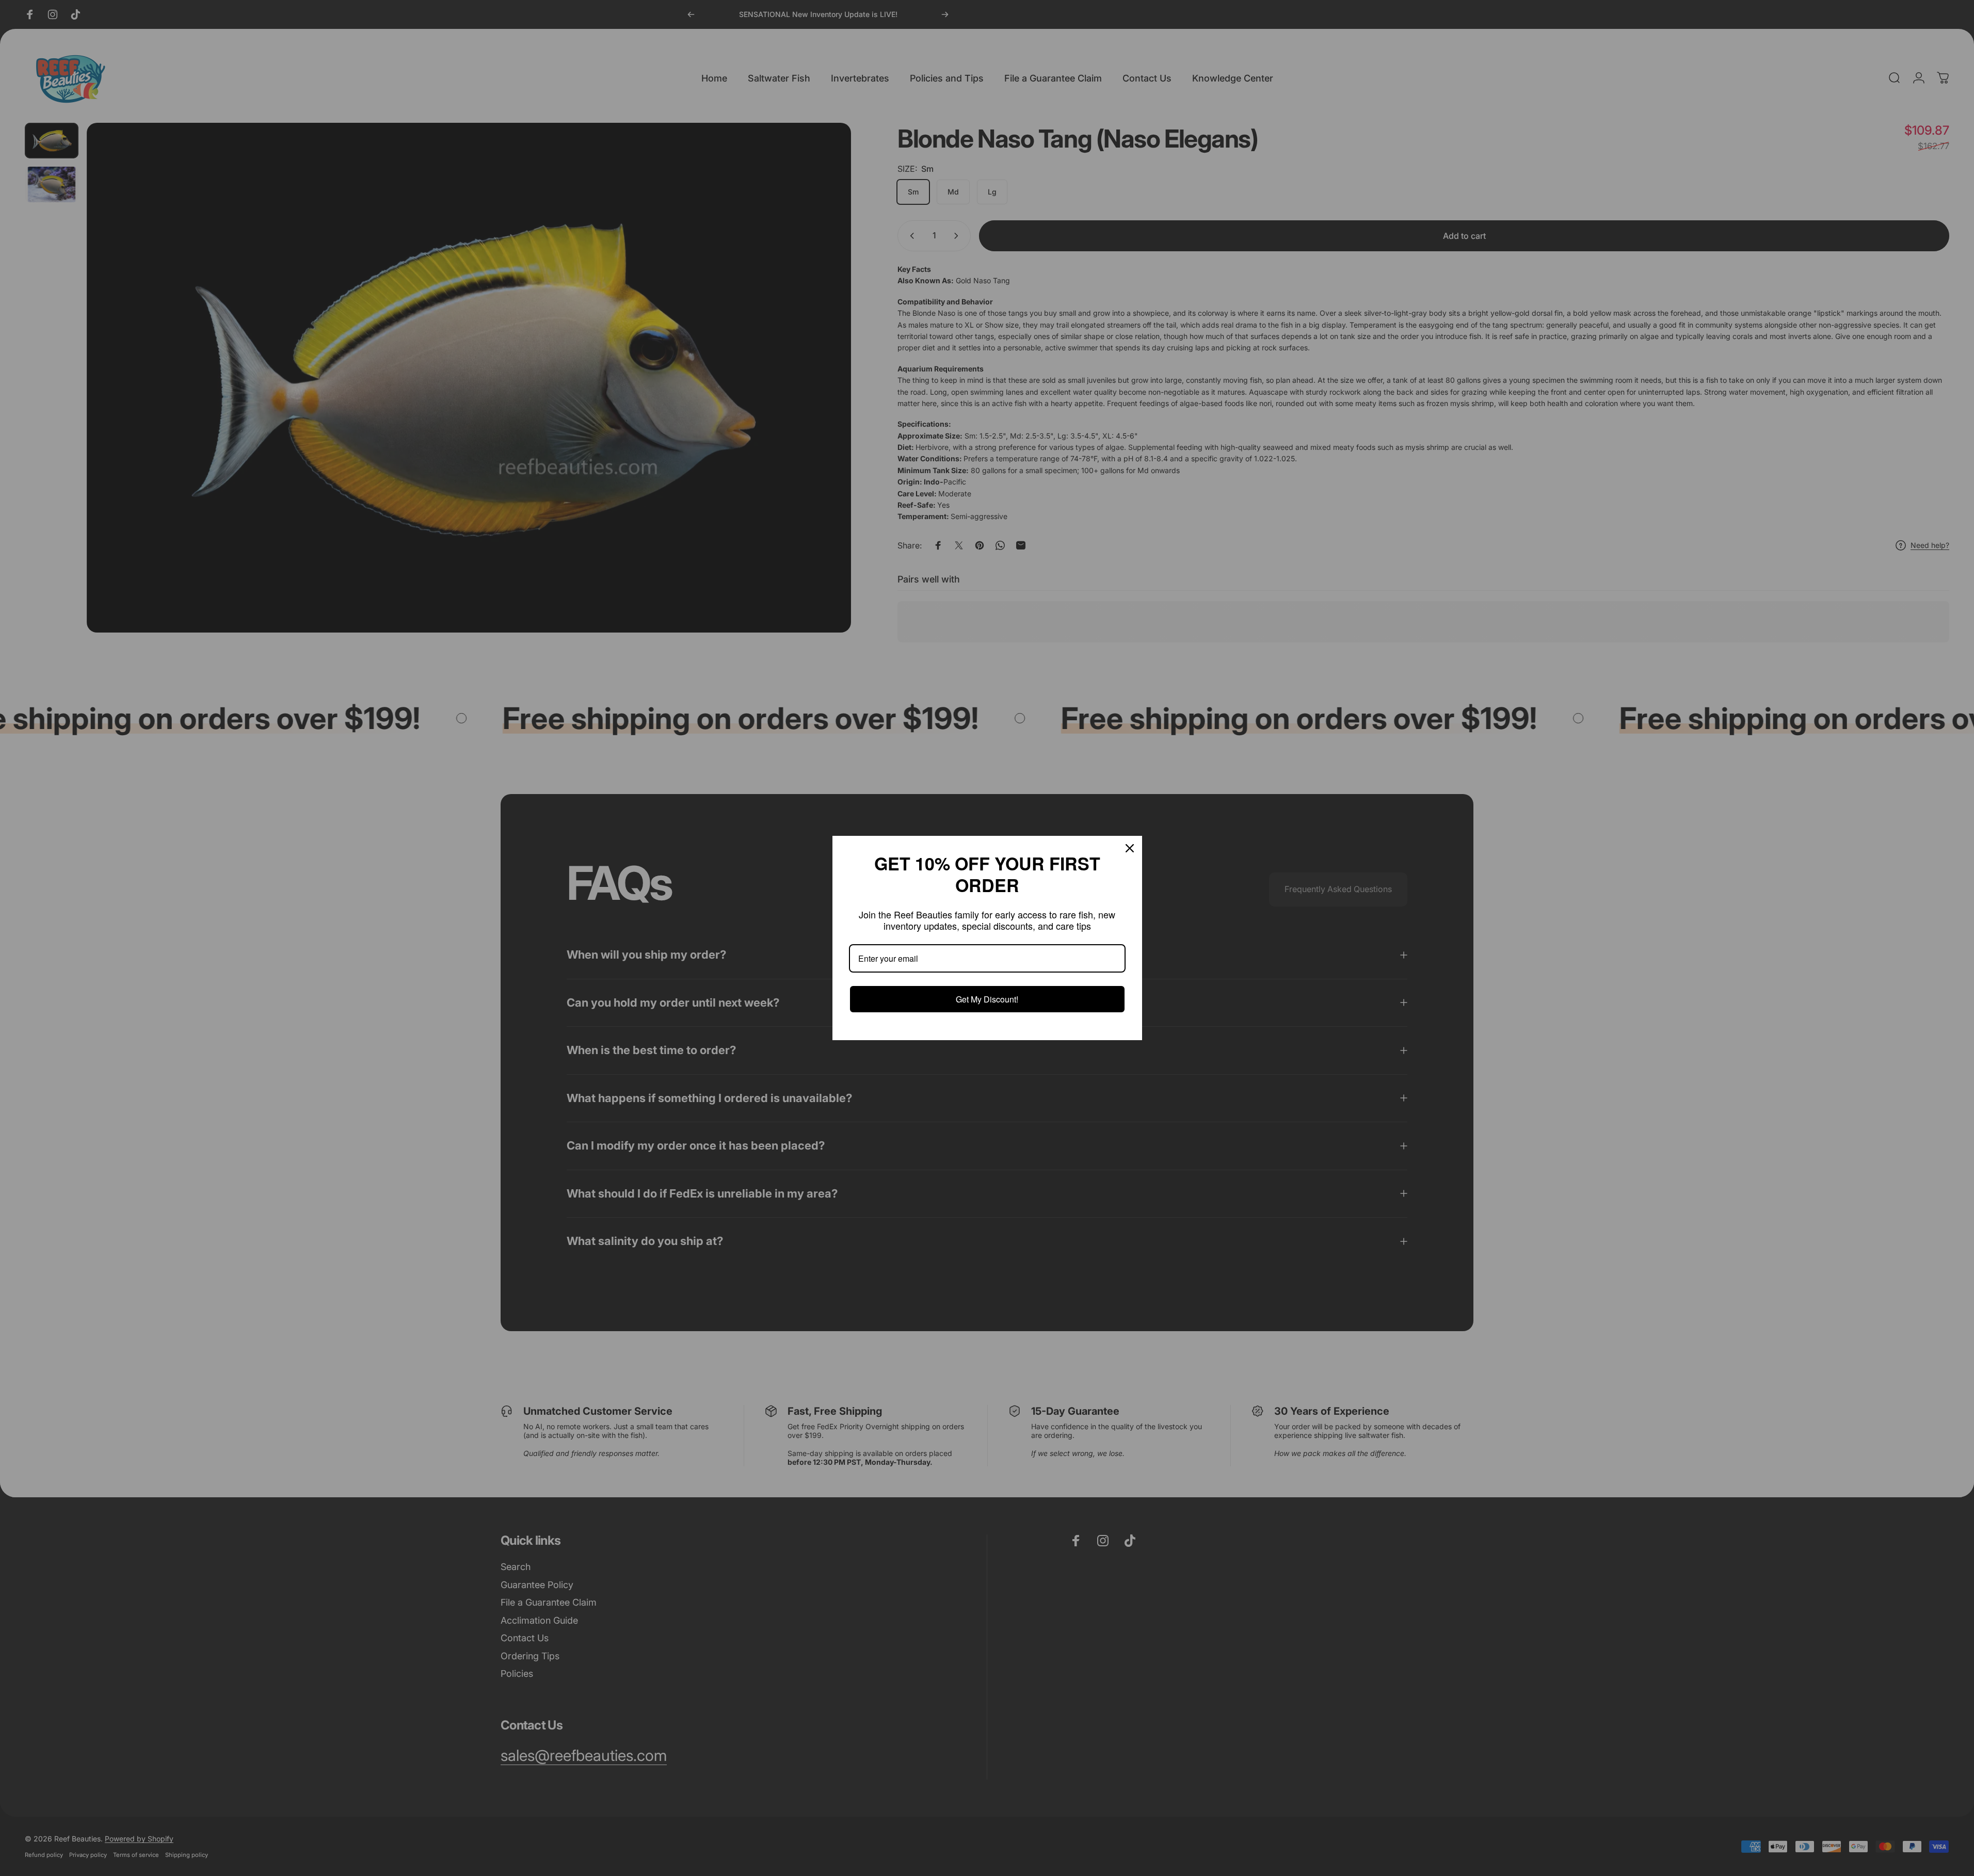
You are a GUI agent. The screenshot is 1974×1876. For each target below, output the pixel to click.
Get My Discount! (987, 999)
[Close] (1130, 848)
